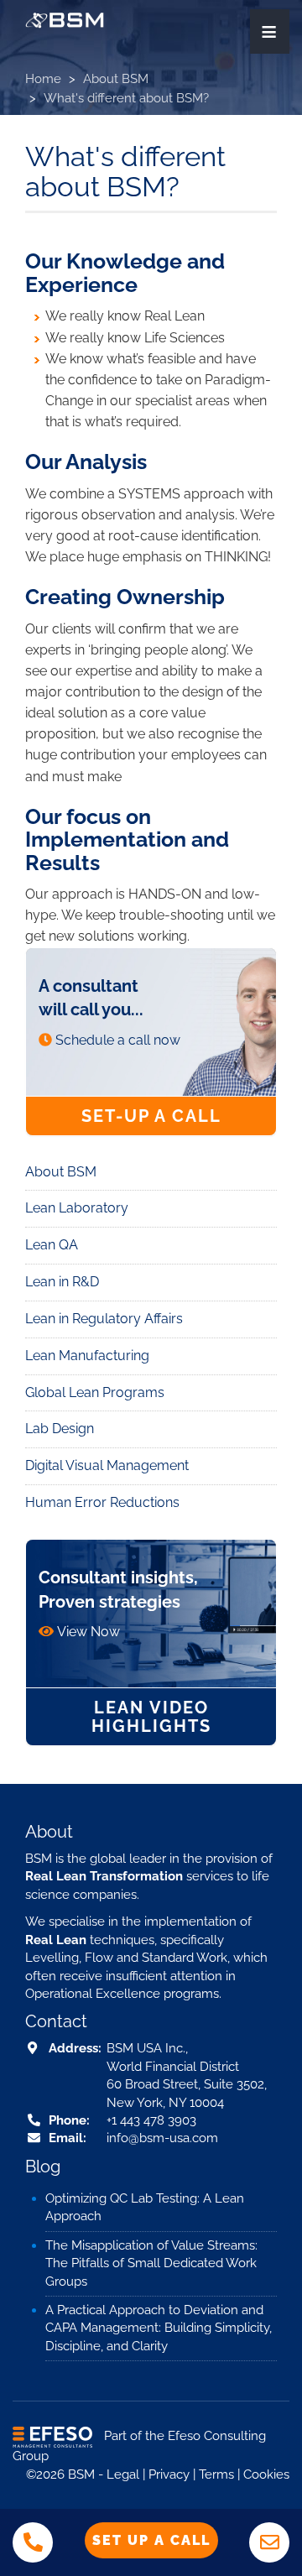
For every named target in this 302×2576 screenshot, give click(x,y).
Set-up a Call (151, 1116)
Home (43, 79)
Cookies (266, 2474)
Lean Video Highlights (151, 1717)
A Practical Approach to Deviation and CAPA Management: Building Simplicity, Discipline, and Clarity (159, 2328)
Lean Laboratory (77, 1208)
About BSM (116, 79)
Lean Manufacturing (87, 1356)
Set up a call (151, 2540)
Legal (123, 2474)
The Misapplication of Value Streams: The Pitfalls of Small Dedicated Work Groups (151, 2263)
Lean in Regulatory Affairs (104, 1319)
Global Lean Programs (95, 1392)
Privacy (169, 2474)
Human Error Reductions (102, 1502)
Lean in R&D (62, 1282)
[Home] (65, 20)
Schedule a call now (118, 1040)
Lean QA (52, 1245)
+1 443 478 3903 (151, 2120)
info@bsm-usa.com (162, 2138)
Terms (216, 2474)
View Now (89, 1632)
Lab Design (60, 1429)
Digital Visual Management (107, 1465)
